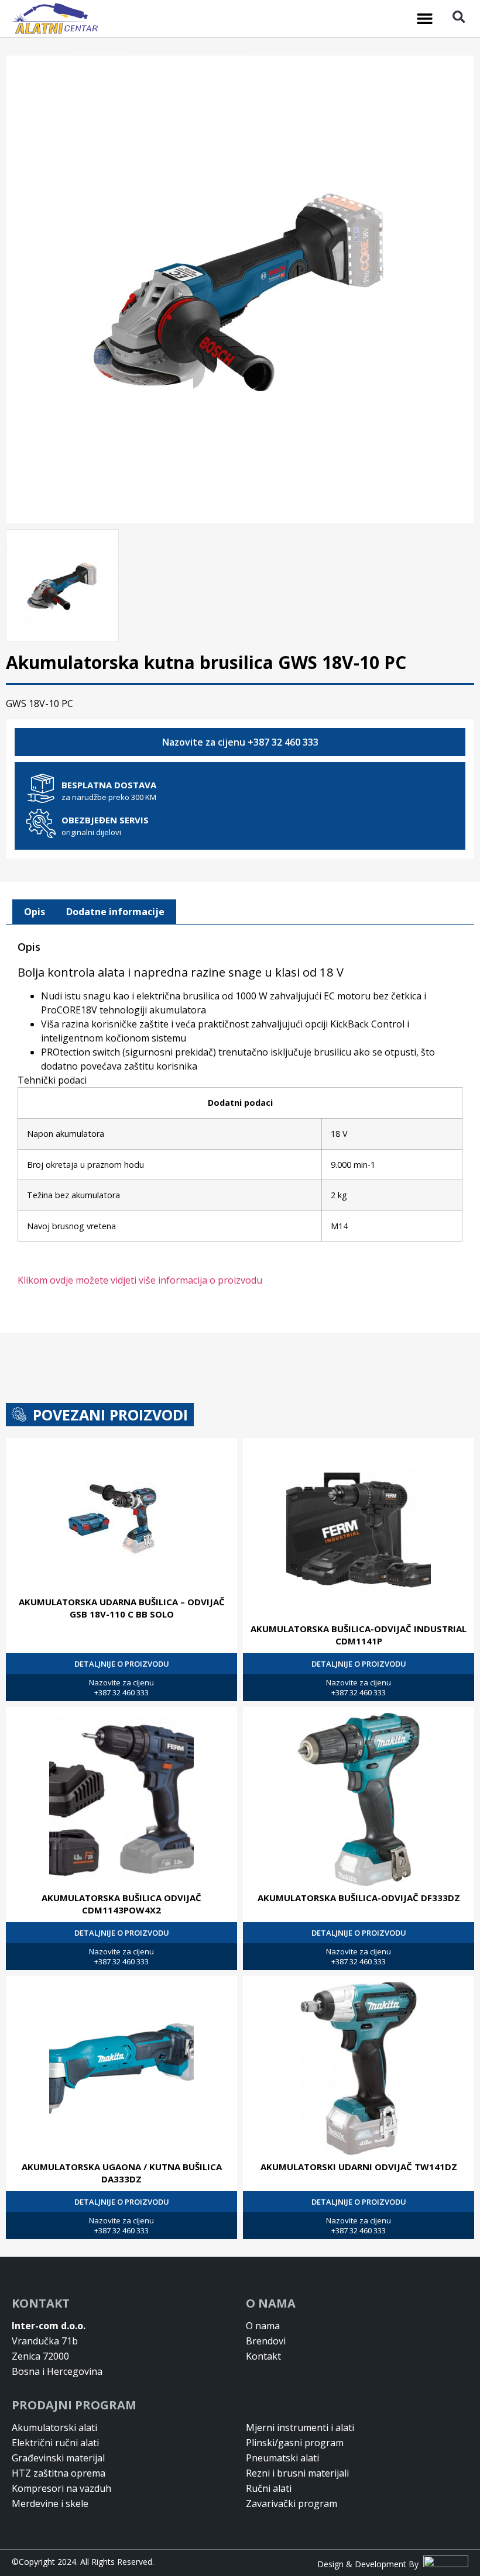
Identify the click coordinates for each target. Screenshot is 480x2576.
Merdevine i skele (50, 2503)
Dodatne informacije (115, 912)
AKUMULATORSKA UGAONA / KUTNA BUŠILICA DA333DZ (122, 2173)
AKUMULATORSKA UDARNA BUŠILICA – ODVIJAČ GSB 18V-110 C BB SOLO (122, 1608)
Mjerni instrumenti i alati (300, 2427)
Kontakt (263, 2356)
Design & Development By (370, 2564)
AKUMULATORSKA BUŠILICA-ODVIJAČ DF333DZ (359, 1898)
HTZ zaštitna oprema (59, 2473)
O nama (263, 2326)
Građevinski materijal (58, 2458)
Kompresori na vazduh (61, 2488)
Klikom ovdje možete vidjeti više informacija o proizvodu (140, 1280)
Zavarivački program (292, 2503)
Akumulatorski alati (54, 2427)
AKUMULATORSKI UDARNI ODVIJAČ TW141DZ (359, 2167)
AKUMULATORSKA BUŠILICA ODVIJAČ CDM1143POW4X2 (121, 1904)
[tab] (35, 912)
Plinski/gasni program (295, 2443)
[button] (425, 19)
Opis (35, 912)
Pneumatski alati (282, 2458)
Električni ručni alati (55, 2443)
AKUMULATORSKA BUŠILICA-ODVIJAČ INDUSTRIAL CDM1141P (359, 1635)
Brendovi (266, 2341)
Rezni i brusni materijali (297, 2473)
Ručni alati (269, 2488)
